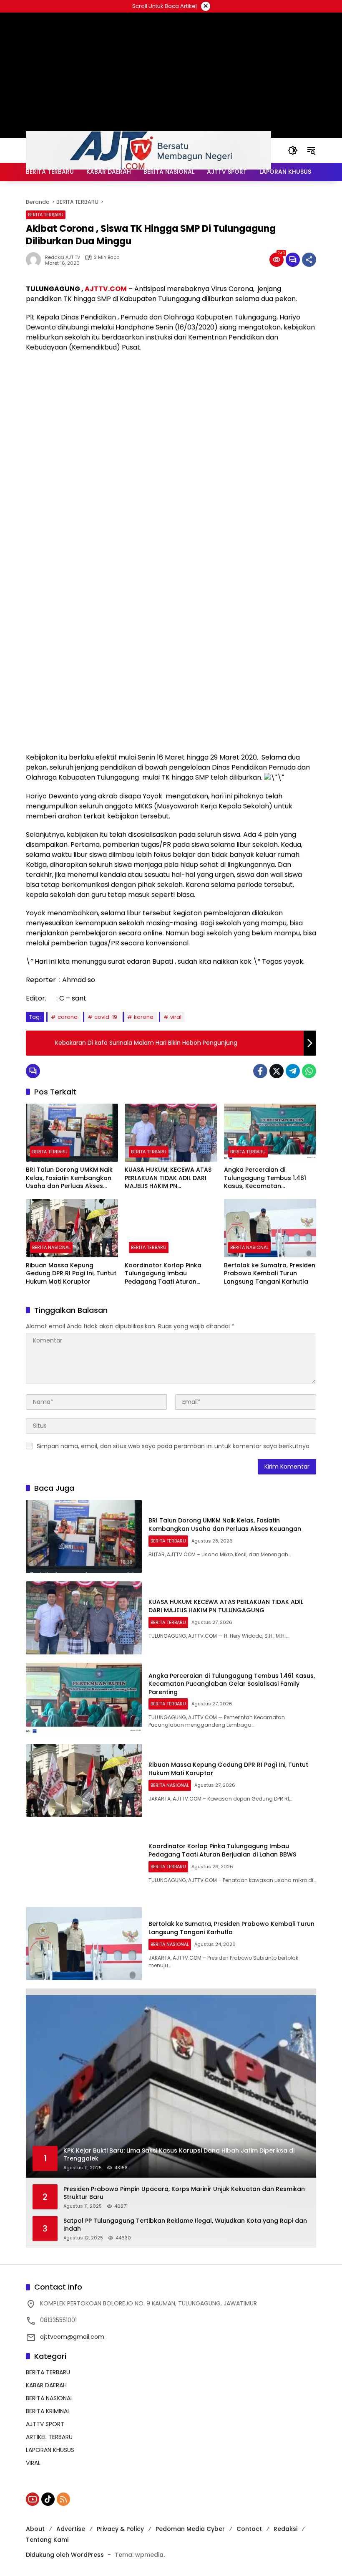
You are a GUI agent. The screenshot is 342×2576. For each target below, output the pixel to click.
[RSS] (63, 2499)
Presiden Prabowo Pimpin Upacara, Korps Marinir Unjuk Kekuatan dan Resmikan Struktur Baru (184, 2193)
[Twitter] (277, 1071)
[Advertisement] (171, 419)
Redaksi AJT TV (63, 257)
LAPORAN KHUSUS (50, 2450)
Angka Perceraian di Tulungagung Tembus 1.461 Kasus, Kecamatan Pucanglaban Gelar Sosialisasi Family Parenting (265, 1178)
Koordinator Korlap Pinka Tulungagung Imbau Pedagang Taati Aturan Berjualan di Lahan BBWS (163, 1274)
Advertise (71, 2529)
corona (68, 1017)
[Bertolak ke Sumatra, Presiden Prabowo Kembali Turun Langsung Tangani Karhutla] (270, 1228)
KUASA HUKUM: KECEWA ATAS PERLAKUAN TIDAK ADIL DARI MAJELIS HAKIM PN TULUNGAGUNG (168, 1178)
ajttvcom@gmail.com (72, 2337)
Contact (249, 2529)
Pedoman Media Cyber (190, 2529)
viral (176, 1017)
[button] (293, 150)
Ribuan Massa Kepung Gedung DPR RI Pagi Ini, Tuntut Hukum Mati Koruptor (71, 1274)
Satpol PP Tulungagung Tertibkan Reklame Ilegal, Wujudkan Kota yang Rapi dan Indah (185, 2225)
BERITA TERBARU (46, 215)
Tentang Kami (47, 2540)
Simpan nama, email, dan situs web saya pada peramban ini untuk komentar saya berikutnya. (174, 1446)
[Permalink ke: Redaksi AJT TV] (35, 260)
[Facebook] (260, 1071)
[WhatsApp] (309, 1071)
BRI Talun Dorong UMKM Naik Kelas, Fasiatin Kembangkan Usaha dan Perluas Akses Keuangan (69, 1178)
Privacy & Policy (120, 2529)
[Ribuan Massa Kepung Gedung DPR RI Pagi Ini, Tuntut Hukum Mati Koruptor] (72, 1228)
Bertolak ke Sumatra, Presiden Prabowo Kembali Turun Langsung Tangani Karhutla (270, 1274)
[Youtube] (33, 2499)
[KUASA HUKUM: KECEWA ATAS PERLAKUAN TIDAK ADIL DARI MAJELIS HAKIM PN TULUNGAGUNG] (171, 1133)
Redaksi (285, 2529)
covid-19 (106, 1017)
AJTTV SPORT (45, 2424)
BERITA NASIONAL (51, 1247)
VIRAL (33, 2463)
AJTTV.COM (106, 289)
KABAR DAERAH (46, 2385)
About (35, 2529)
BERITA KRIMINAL (48, 2411)
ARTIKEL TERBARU (49, 2437)
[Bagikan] (309, 260)
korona (144, 1017)
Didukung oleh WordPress (65, 2555)
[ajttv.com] (148, 150)
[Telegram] (293, 1071)
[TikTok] (48, 2499)
